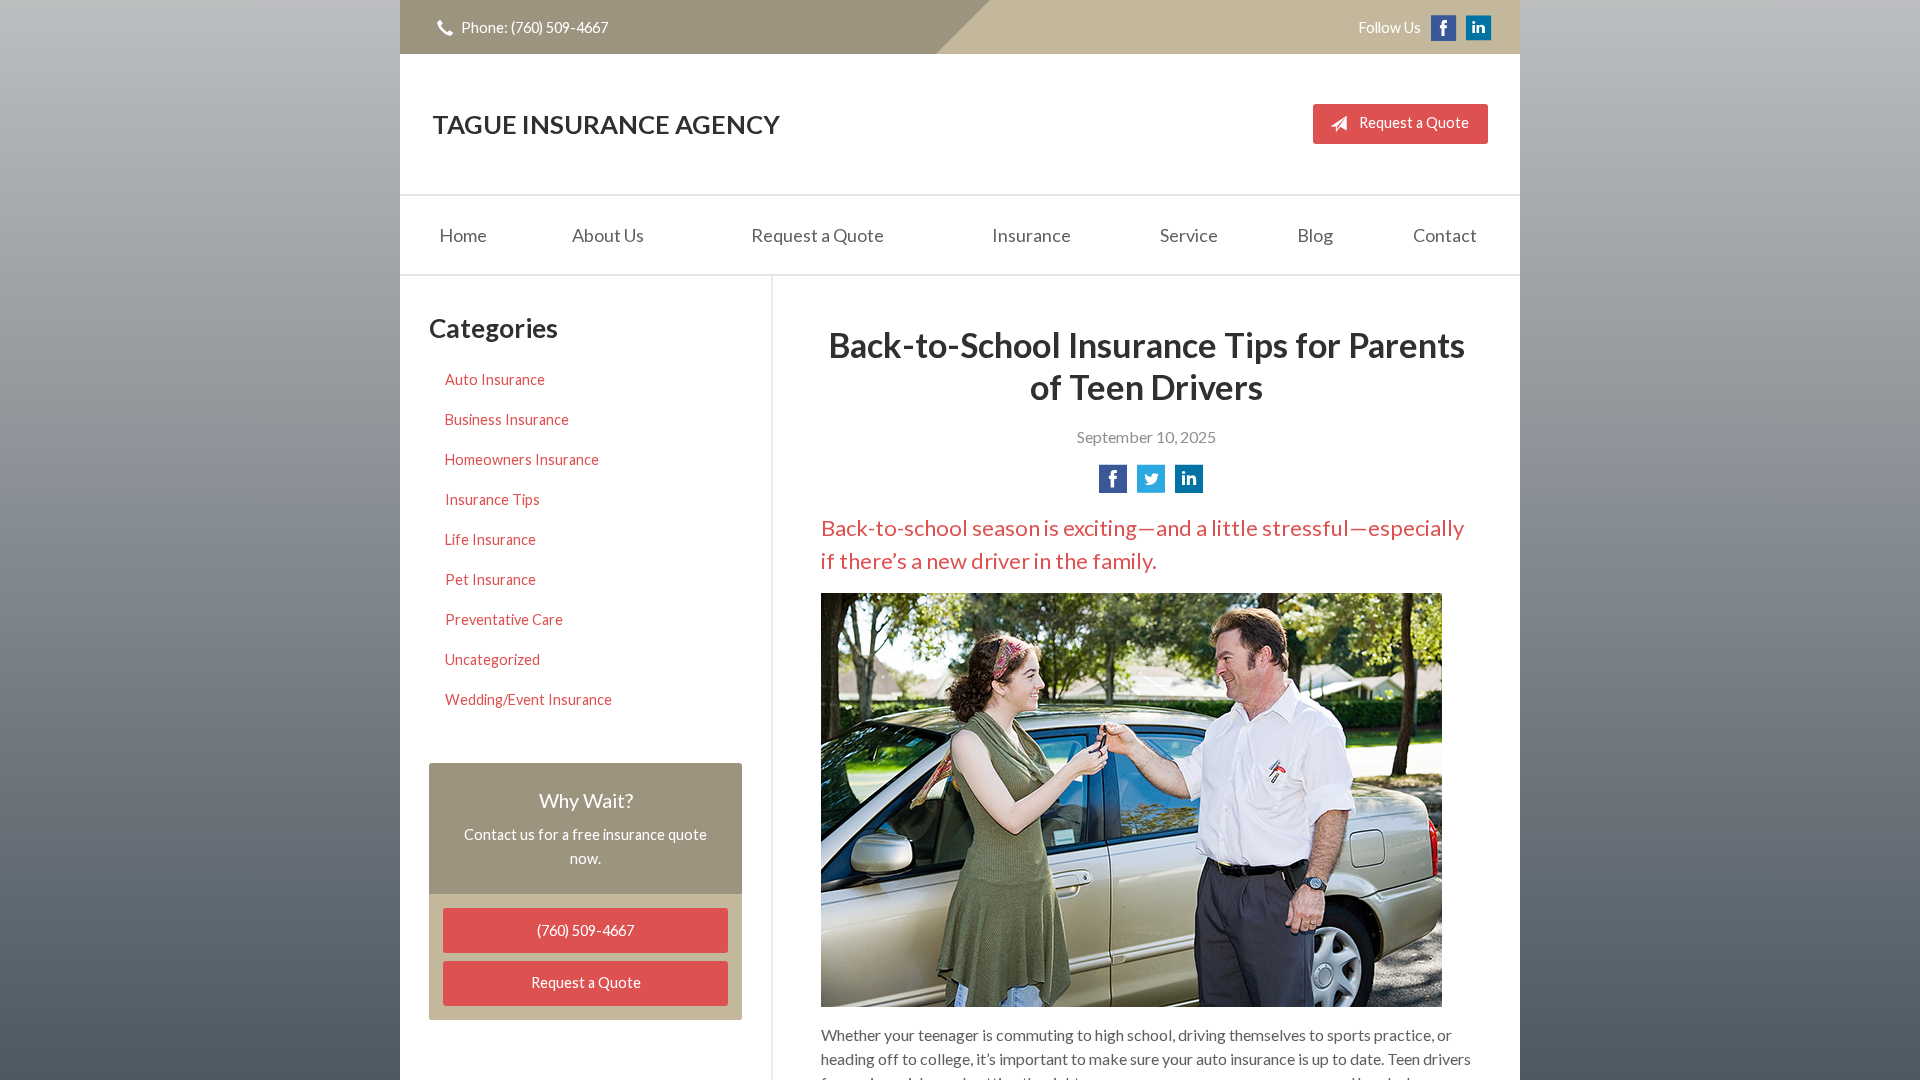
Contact (1445, 235)
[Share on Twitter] (1151, 484)
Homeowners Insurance (522, 459)
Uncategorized (492, 659)
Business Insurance (507, 419)
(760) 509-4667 (585, 930)
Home (463, 235)
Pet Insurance (490, 579)
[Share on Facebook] (1113, 484)
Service (1189, 235)
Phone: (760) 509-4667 (534, 27)
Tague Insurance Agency (606, 124)
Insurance (1031, 235)
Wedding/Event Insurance (528, 699)
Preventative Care (504, 619)
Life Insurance (490, 539)
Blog (1315, 235)
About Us (608, 235)
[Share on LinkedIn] (1189, 484)
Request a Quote (1414, 122)
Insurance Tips (492, 499)
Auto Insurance (495, 379)
